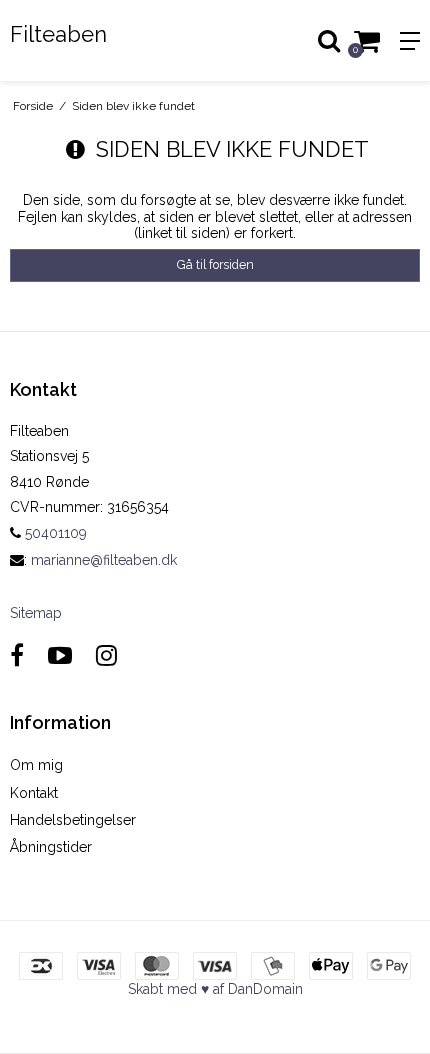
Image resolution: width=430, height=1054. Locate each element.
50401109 (54, 533)
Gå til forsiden (215, 264)
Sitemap (36, 613)
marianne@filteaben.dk (104, 560)
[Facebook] (17, 655)
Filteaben (58, 34)
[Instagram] (106, 655)
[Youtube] (60, 655)
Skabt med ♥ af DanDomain (215, 989)
